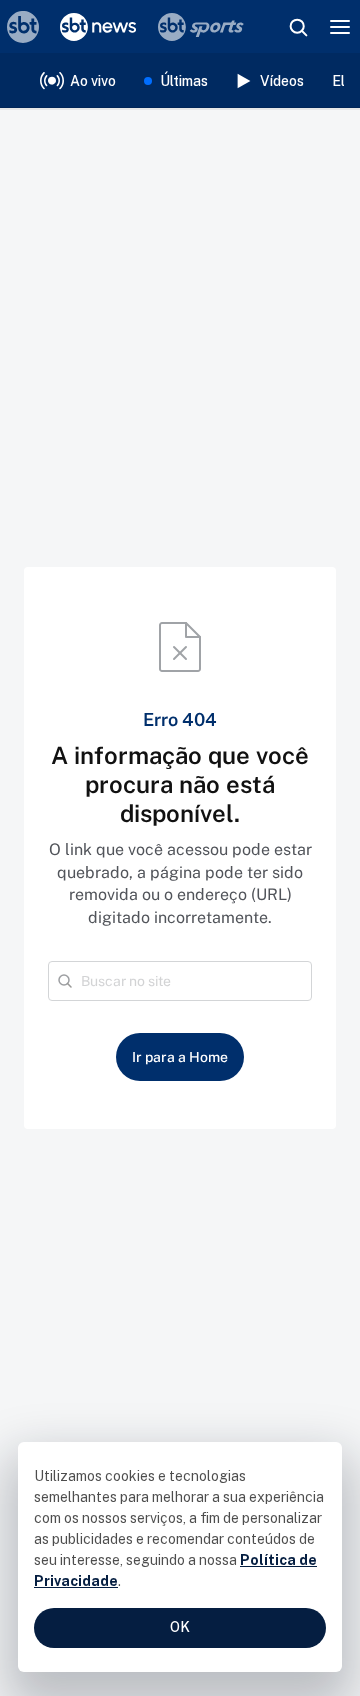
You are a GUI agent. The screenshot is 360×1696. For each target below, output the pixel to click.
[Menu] (340, 27)
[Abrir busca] (298, 27)
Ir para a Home (180, 1057)
